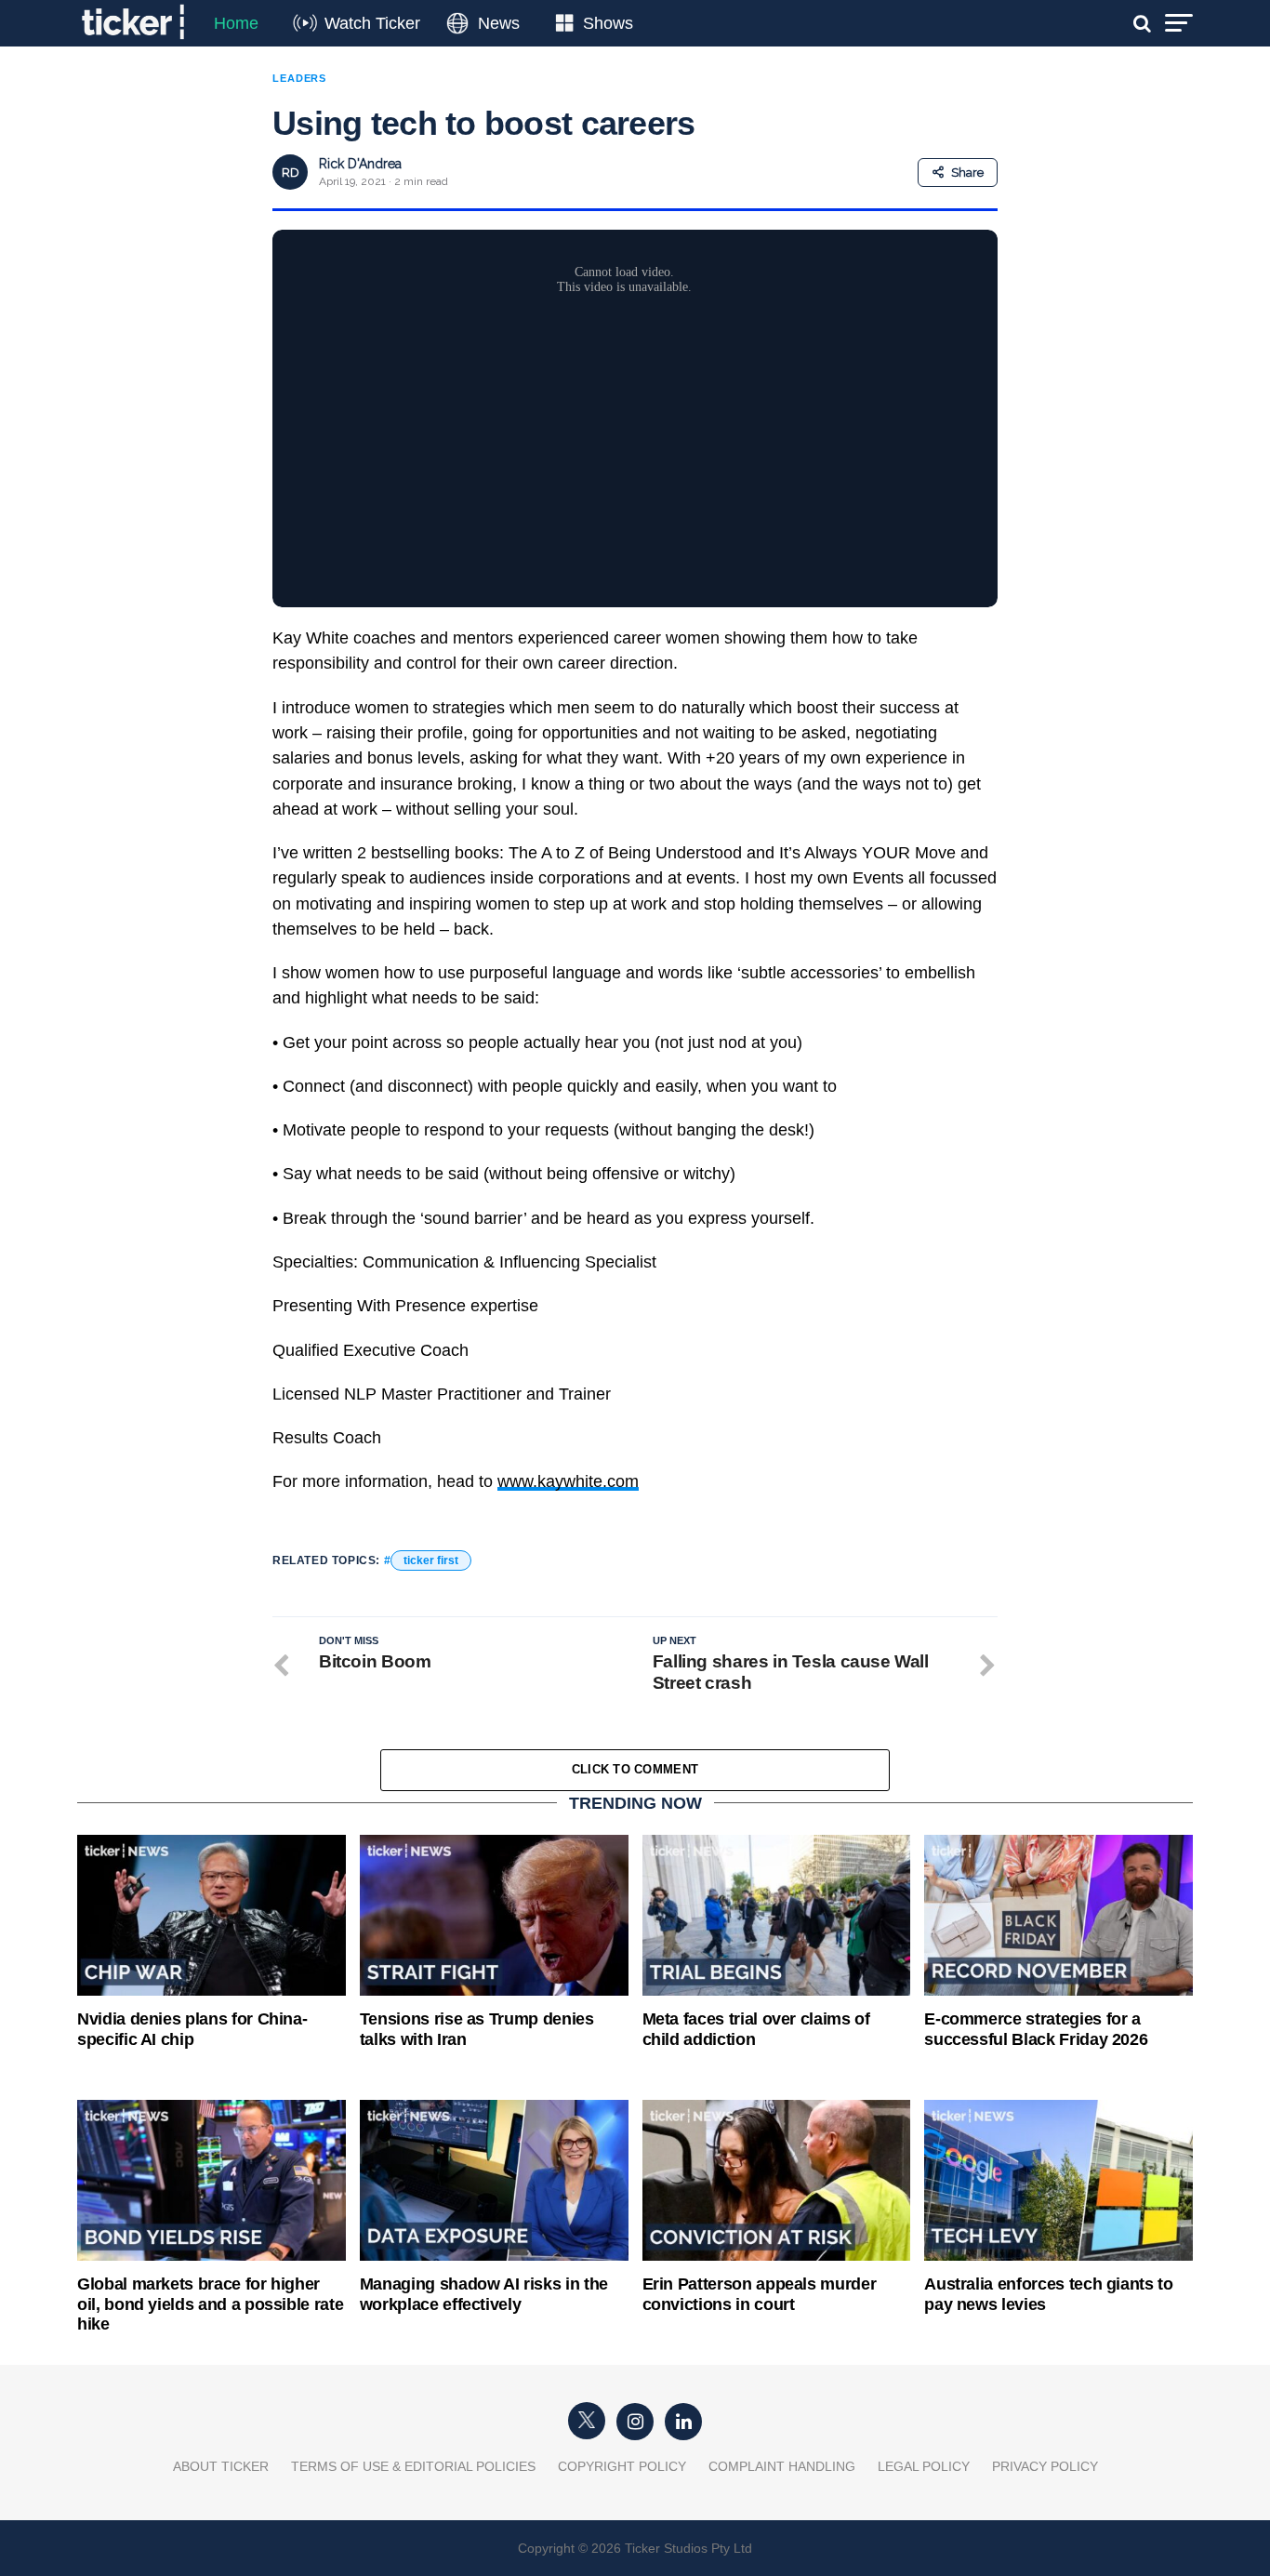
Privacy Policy (1045, 2466)
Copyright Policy (622, 2466)
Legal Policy (924, 2466)
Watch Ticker (372, 23)
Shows (608, 23)
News (499, 23)
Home (236, 23)
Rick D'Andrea (360, 164)
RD (291, 173)
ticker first (431, 1560)
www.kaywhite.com (568, 1481)
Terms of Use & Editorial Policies (413, 2466)
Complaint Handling (782, 2466)
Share (967, 173)
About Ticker (221, 2466)
